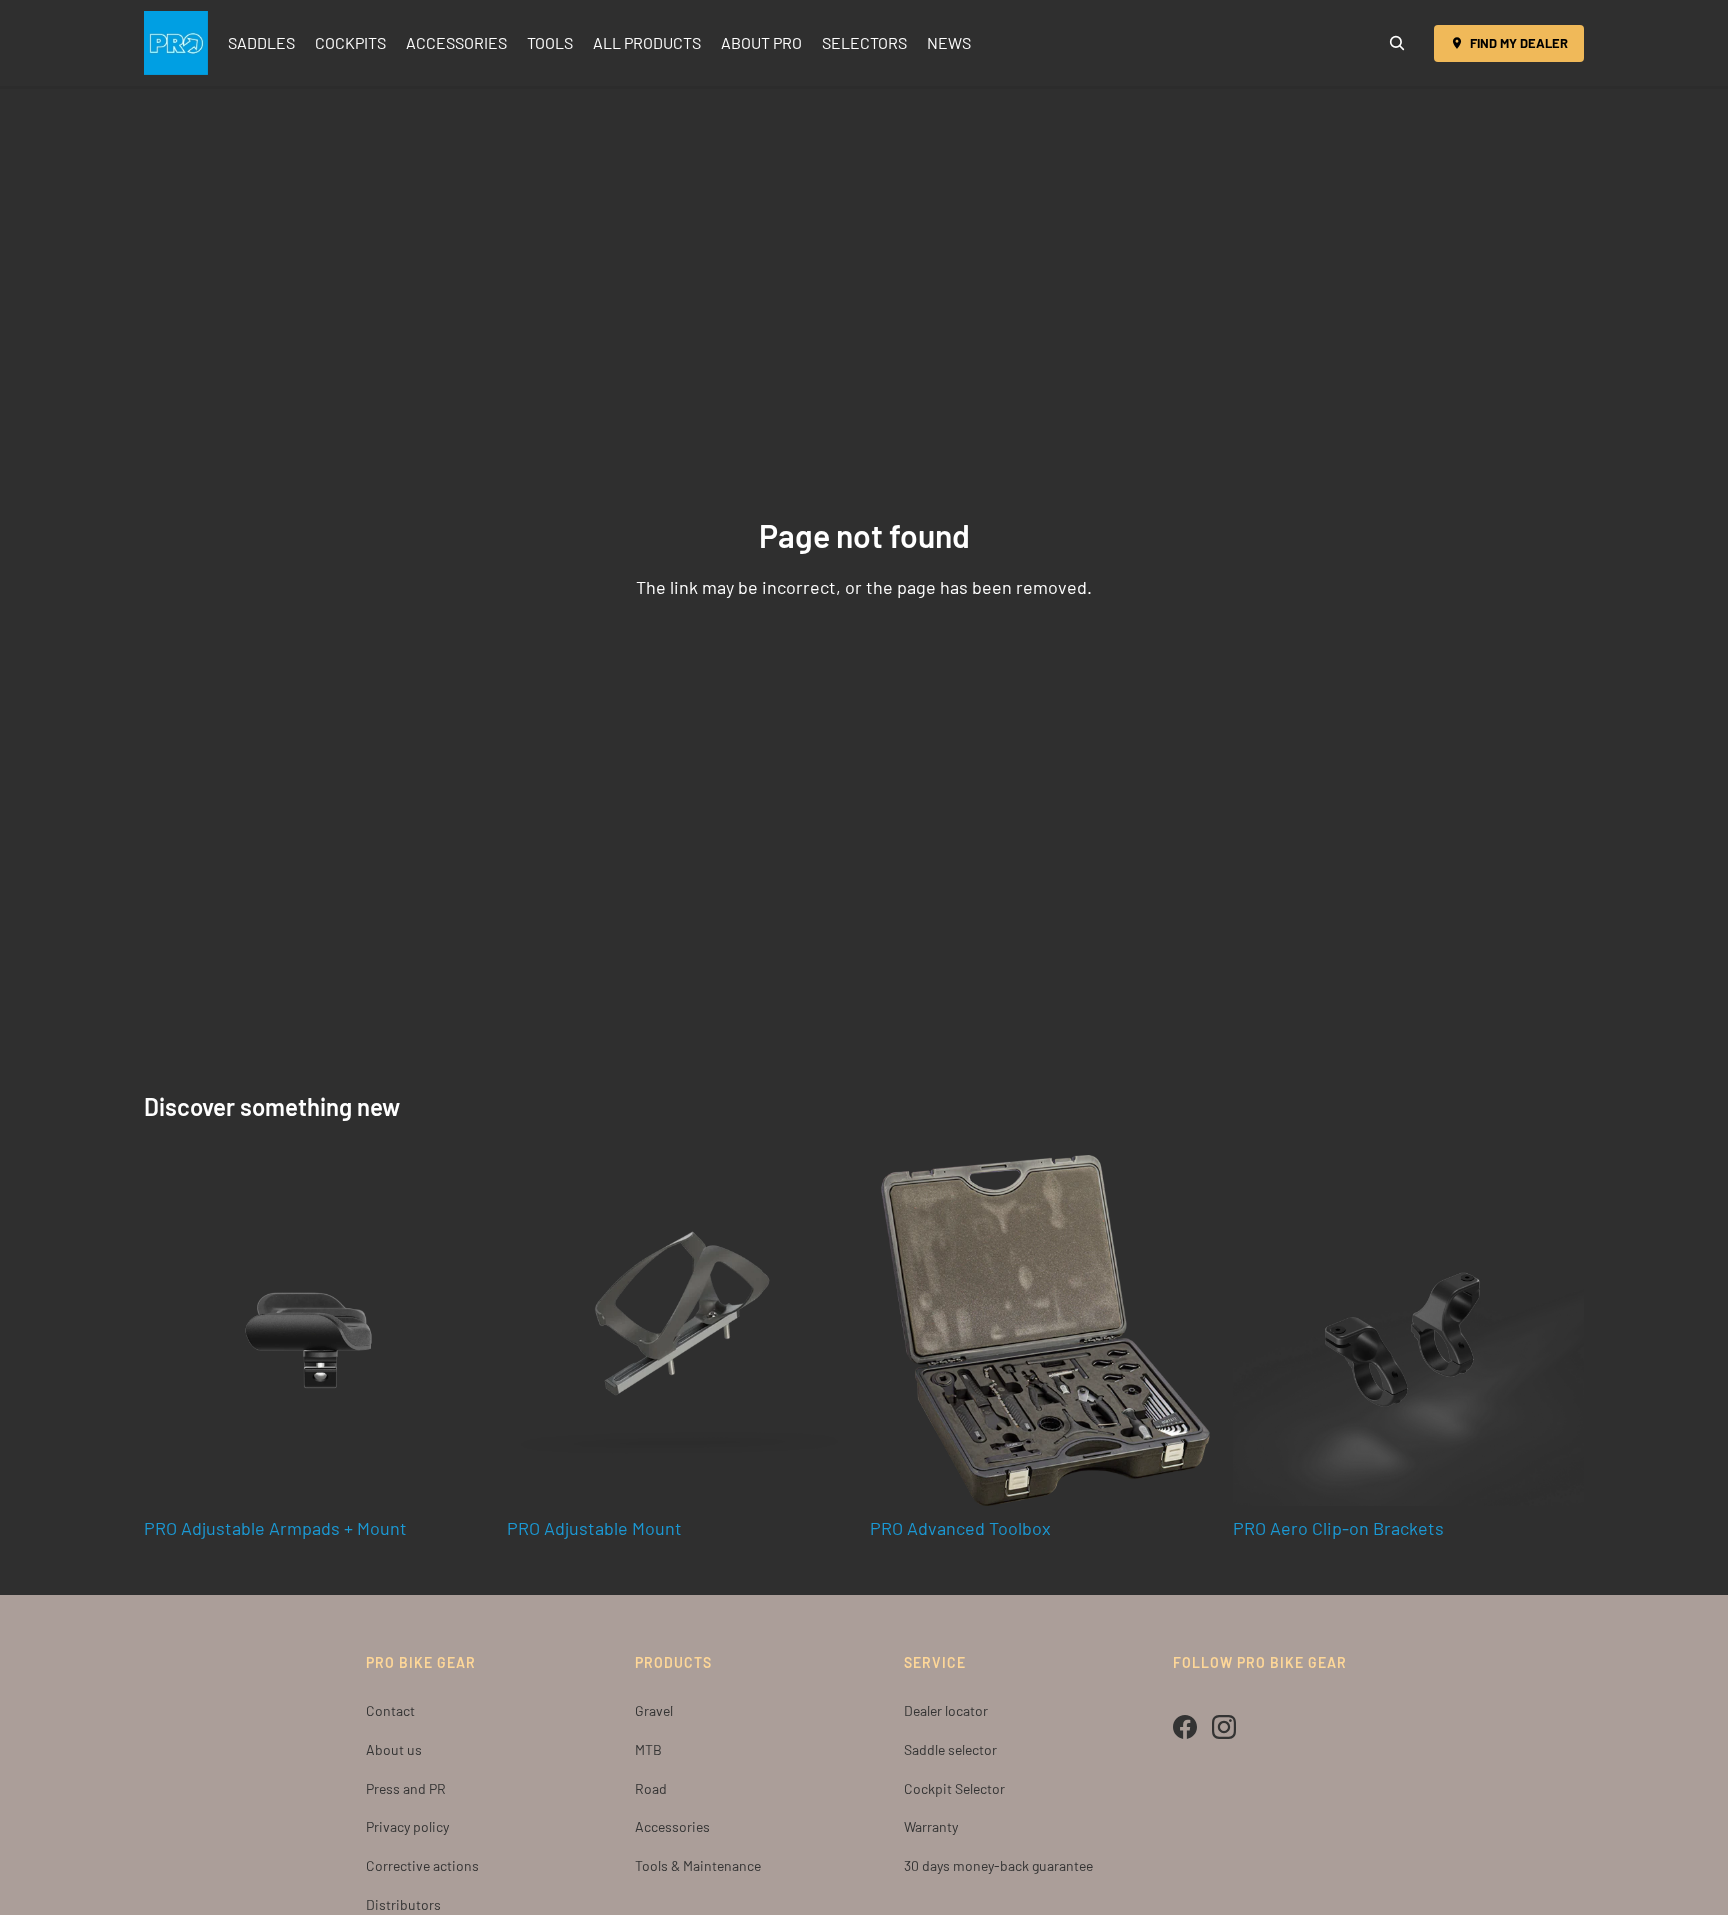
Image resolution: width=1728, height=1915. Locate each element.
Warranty (931, 1826)
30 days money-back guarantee (998, 1865)
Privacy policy (407, 1826)
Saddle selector (950, 1749)
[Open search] (1397, 43)
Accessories (672, 1826)
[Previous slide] (900, 1330)
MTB (648, 1749)
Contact (390, 1710)
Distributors (403, 1904)
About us (394, 1749)
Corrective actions (422, 1865)
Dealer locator (946, 1710)
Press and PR (406, 1788)
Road (651, 1788)
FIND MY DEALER (1519, 43)
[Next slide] (1191, 1330)
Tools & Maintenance (698, 1865)
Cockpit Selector (954, 1788)
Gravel (654, 1710)
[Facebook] (1185, 1727)
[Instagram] (1224, 1727)
